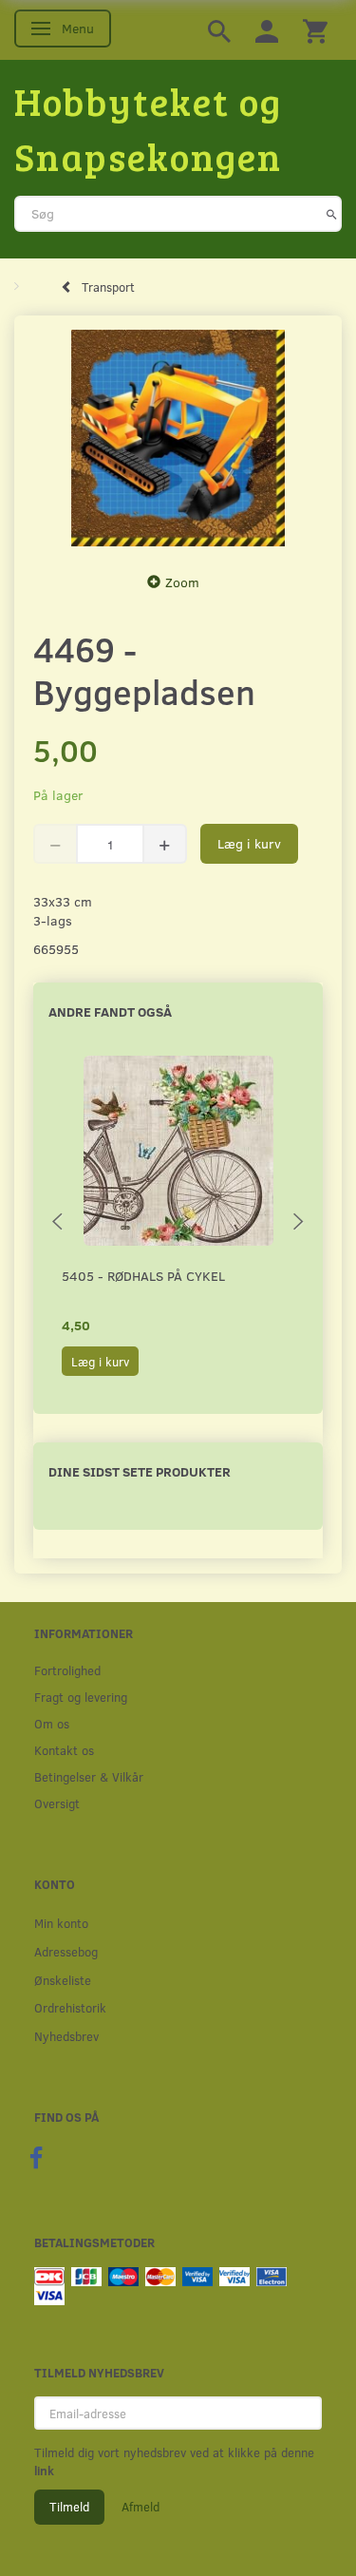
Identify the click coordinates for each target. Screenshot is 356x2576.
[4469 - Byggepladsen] (178, 439)
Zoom (182, 582)
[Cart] (315, 30)
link (44, 2471)
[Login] (267, 30)
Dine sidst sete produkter (140, 1471)
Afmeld (141, 2507)
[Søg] (332, 214)
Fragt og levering (81, 1697)
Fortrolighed (67, 1670)
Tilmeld (69, 2507)
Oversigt (57, 1803)
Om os (52, 1723)
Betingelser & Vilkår (89, 1776)
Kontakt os (64, 1750)
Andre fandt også (110, 1011)
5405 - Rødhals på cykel (143, 1276)
